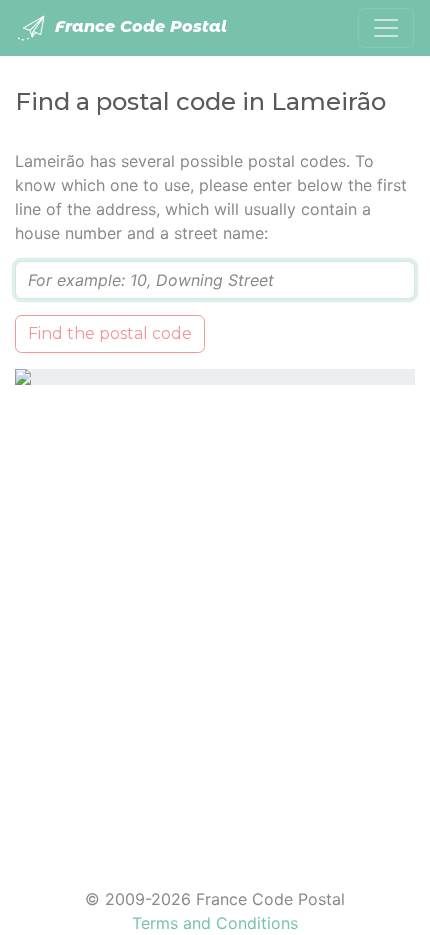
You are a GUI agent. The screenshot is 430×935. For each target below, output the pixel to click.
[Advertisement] (215, 624)
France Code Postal (138, 26)
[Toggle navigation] (386, 28)
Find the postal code (110, 333)
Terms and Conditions (215, 923)
